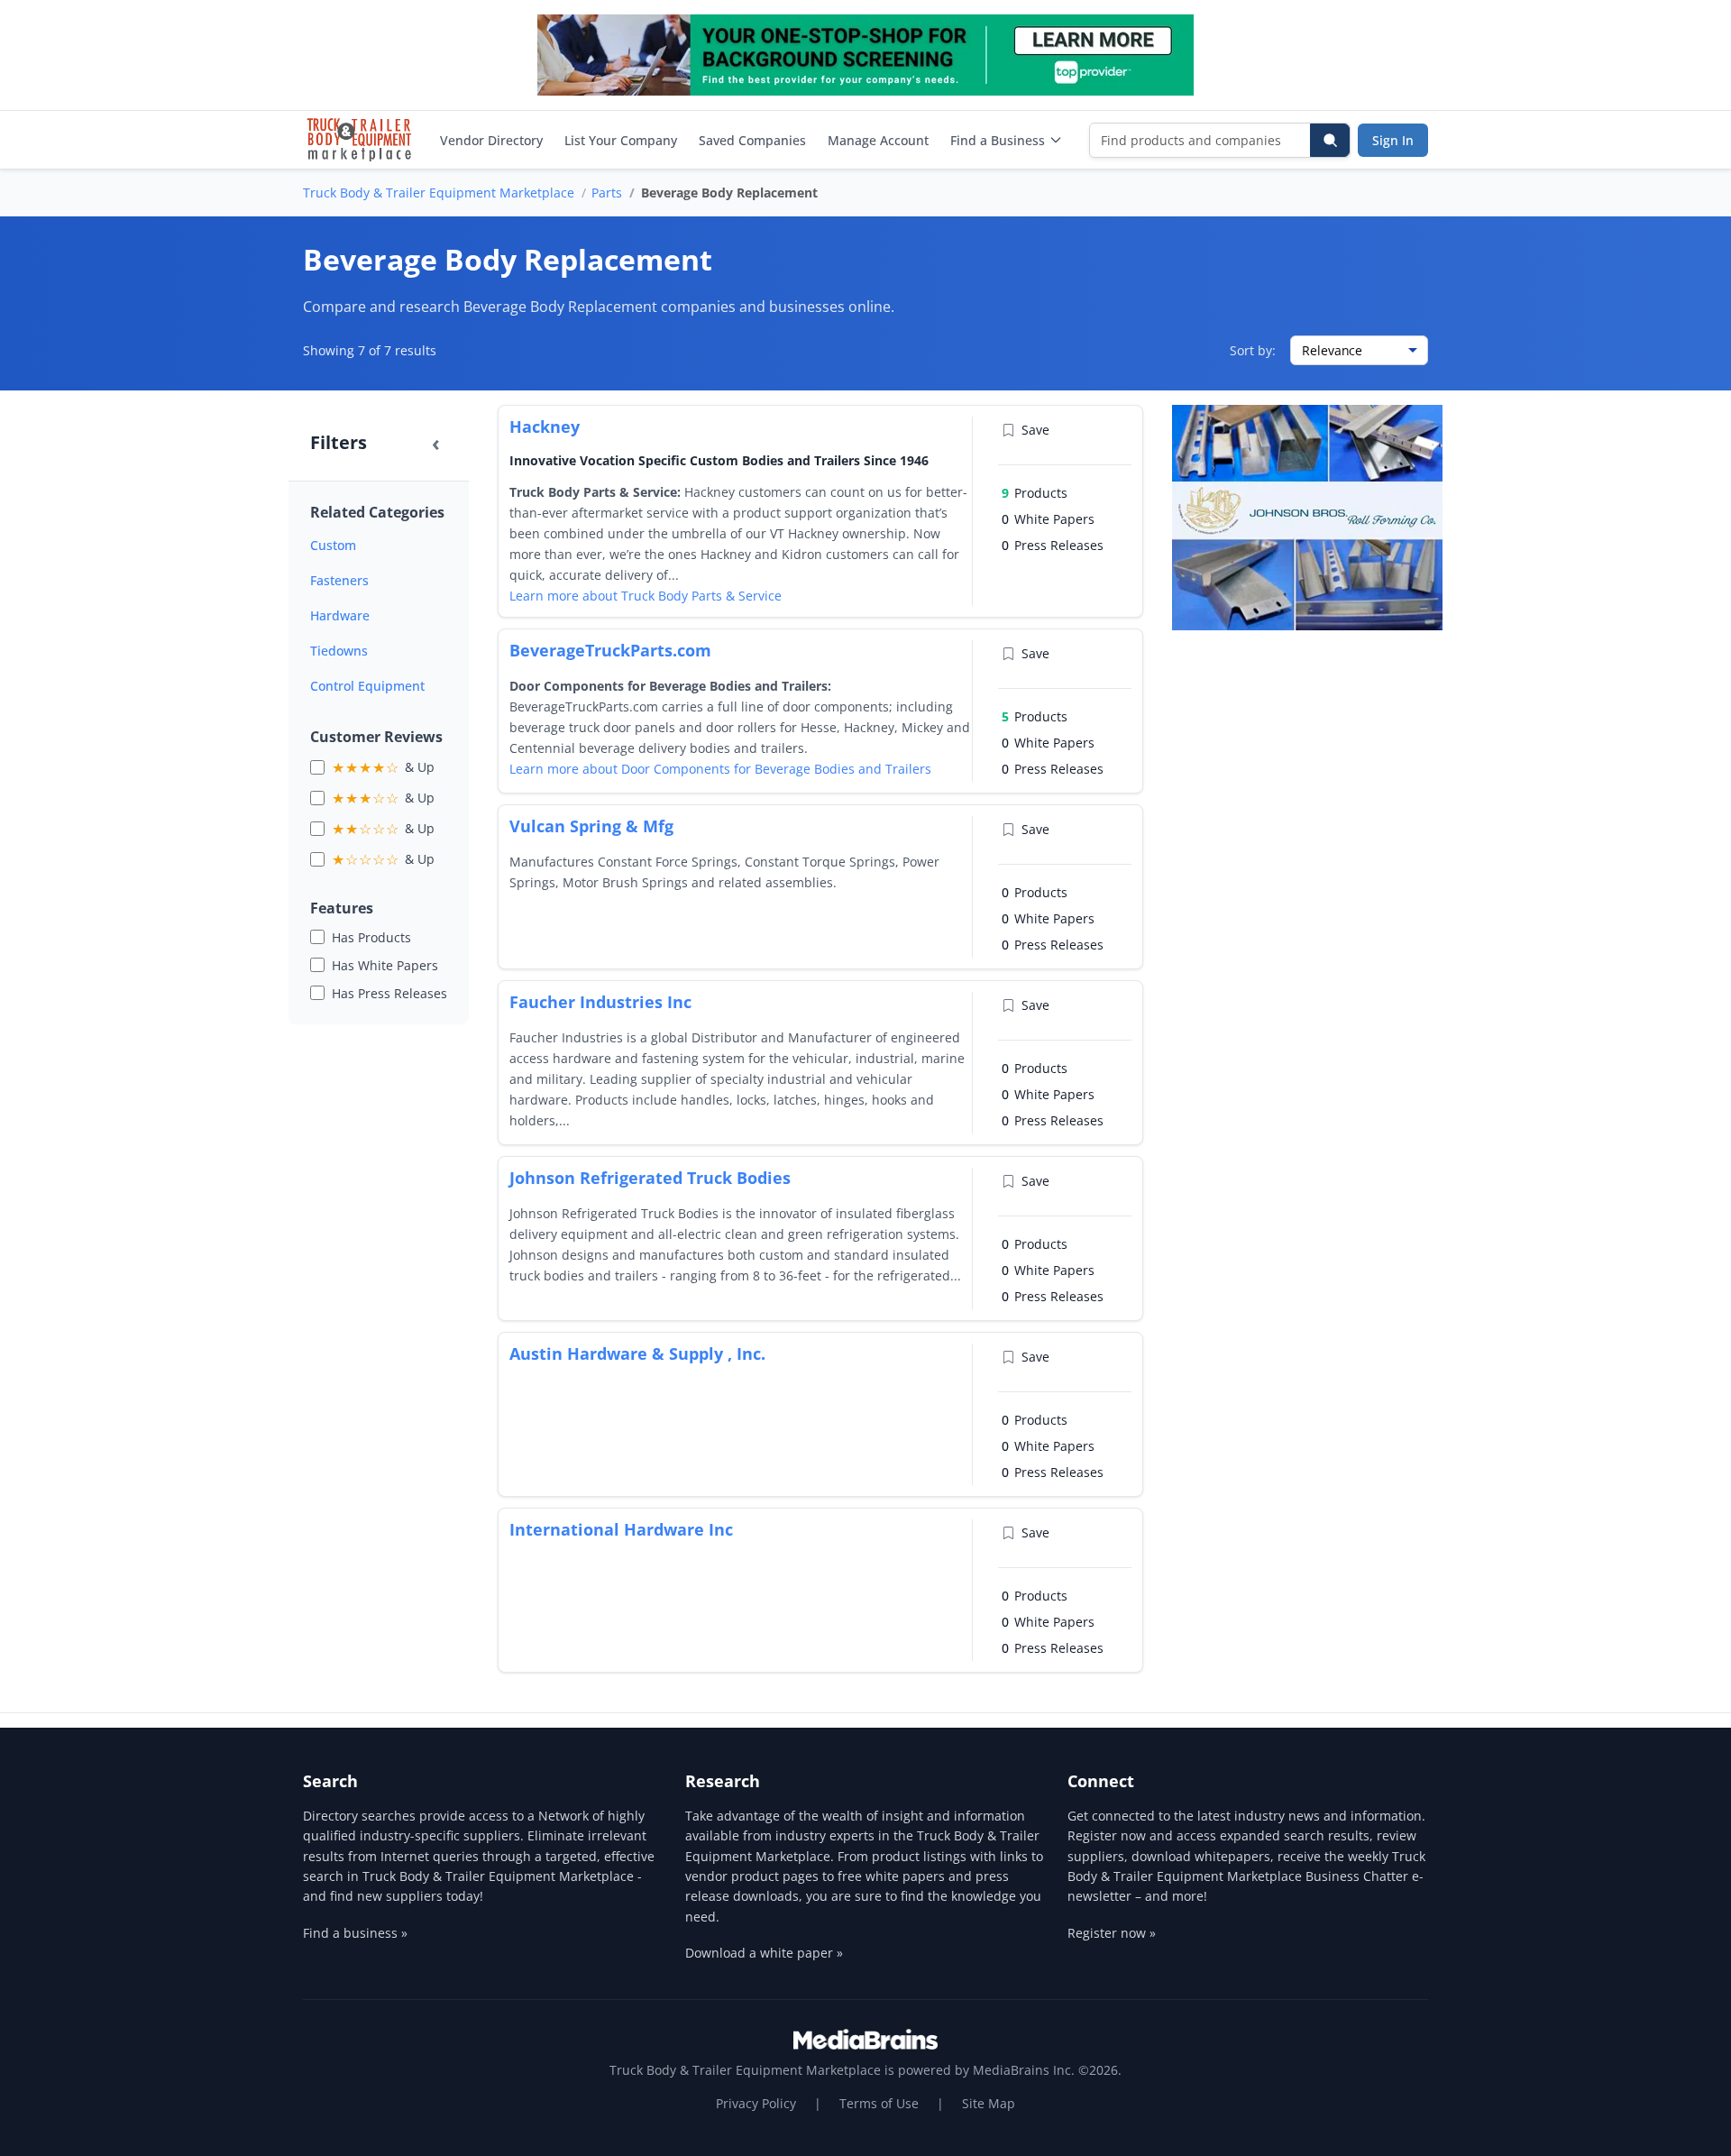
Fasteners (339, 580)
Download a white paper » (764, 1953)
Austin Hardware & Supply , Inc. (637, 1353)
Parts (607, 193)
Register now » (1112, 1933)
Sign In (1393, 140)
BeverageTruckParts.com (610, 650)
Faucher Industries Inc (600, 1002)
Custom (333, 545)
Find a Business (998, 140)
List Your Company (621, 140)
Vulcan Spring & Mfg (591, 826)
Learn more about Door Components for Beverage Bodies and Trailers (720, 769)
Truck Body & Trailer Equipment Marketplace (439, 193)
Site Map (989, 2103)
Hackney (545, 427)
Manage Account (878, 140)
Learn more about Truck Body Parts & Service (646, 596)
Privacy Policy (756, 2103)
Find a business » (355, 1933)
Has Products (371, 937)
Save (1035, 430)
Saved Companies (752, 140)
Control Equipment (367, 686)
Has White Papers (385, 965)
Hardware (340, 615)
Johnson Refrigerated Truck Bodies (650, 1178)
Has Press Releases (389, 993)
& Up (383, 767)
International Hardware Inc (621, 1529)
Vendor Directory (491, 140)
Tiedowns (339, 651)
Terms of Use (879, 2103)
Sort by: (1253, 350)
